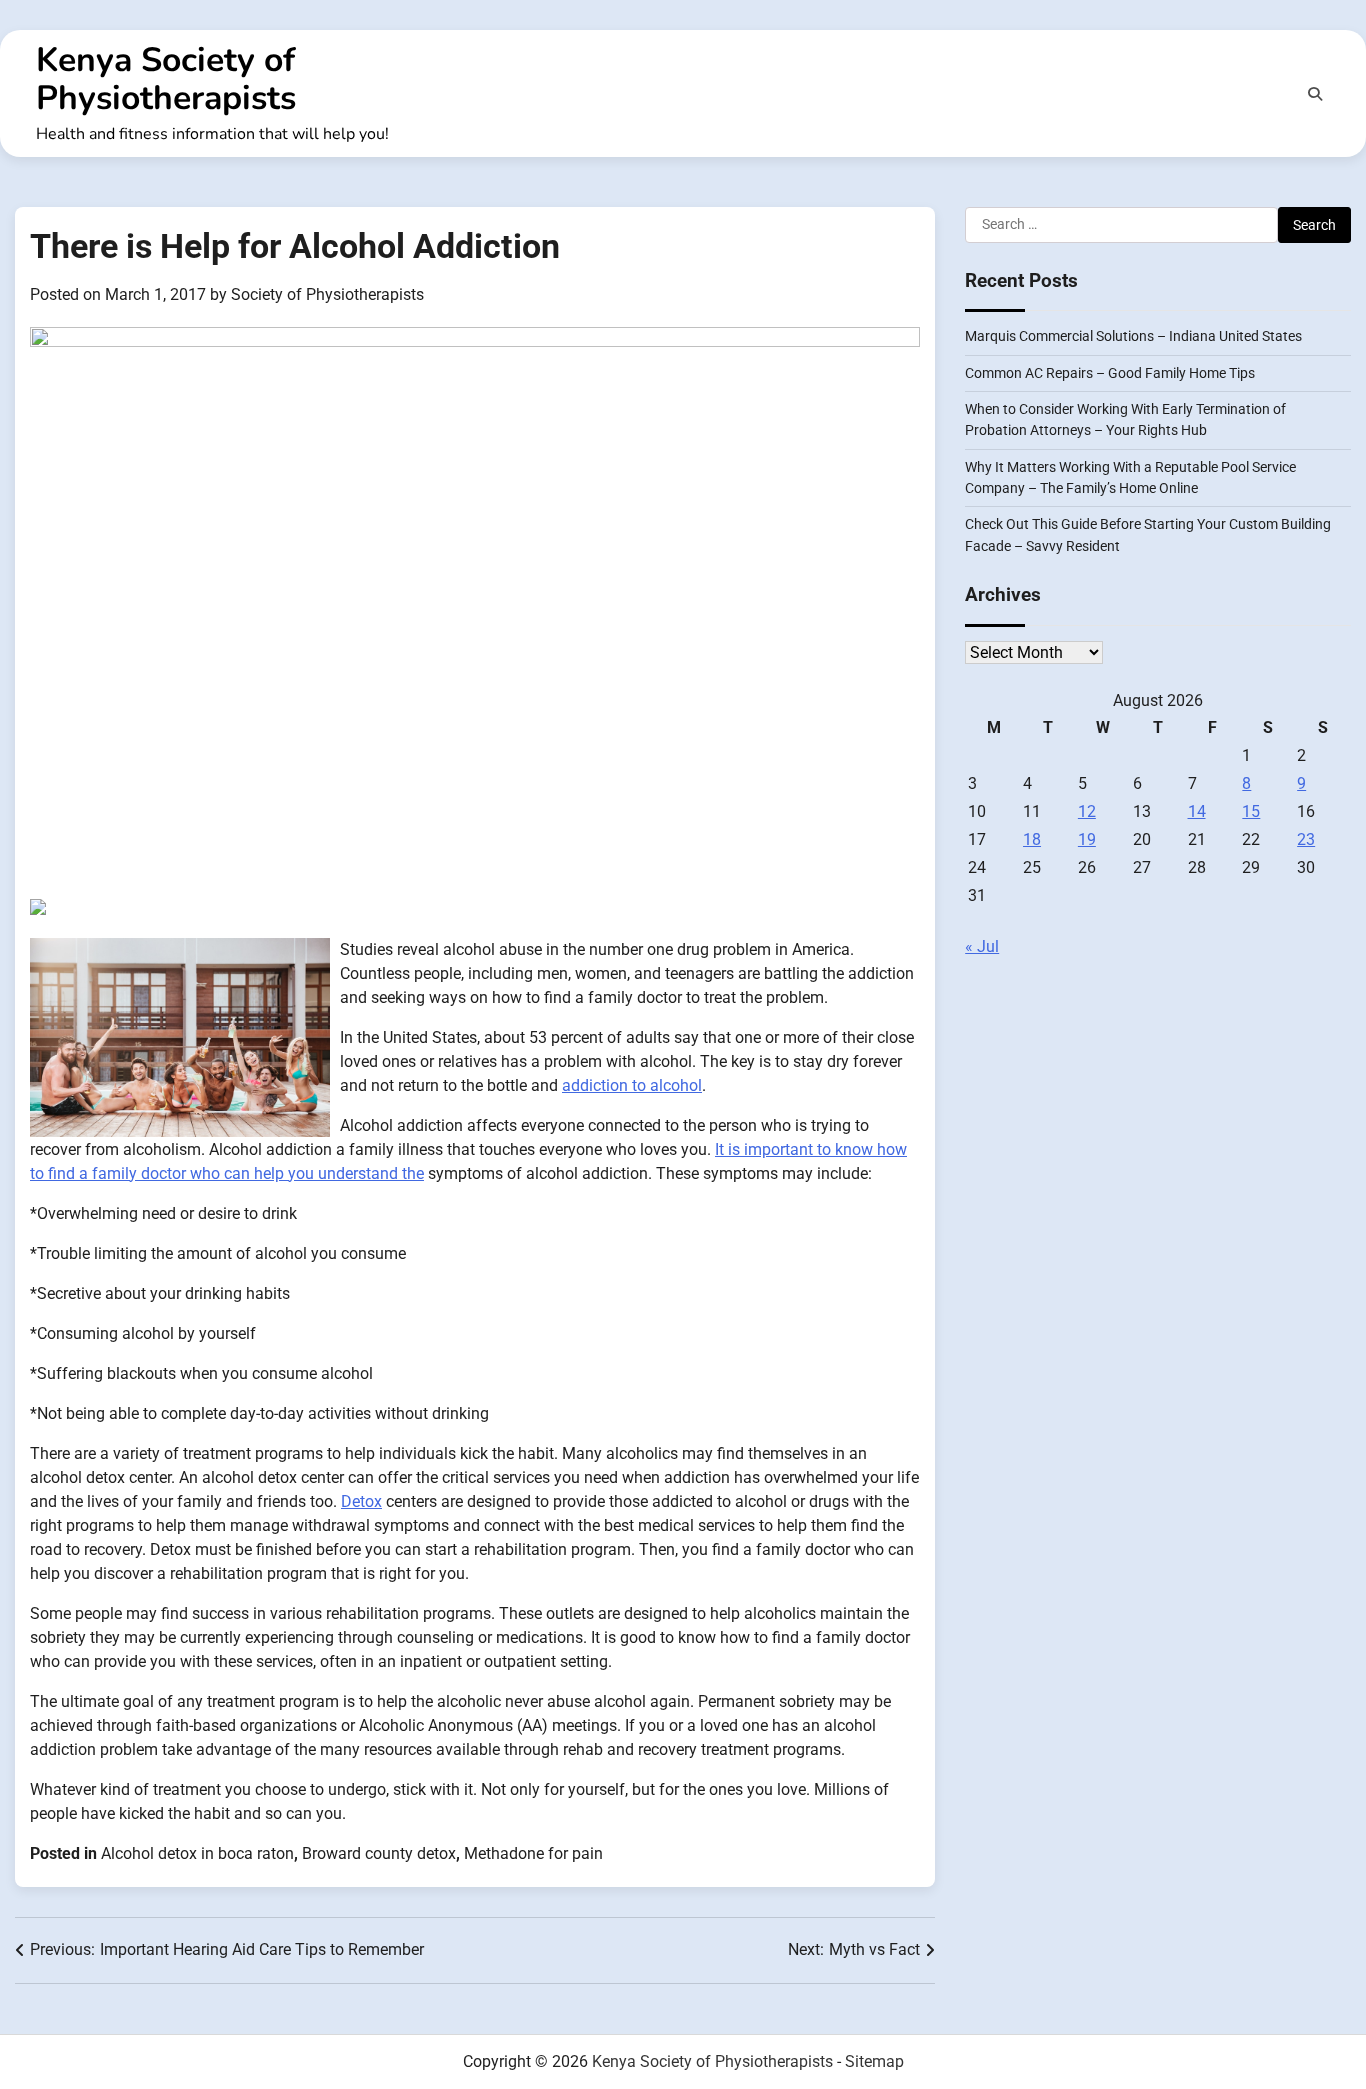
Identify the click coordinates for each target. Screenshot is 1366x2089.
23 (1306, 839)
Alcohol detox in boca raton (197, 1853)
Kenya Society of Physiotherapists (166, 79)
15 (1251, 811)
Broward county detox (379, 1853)
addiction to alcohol (632, 1085)
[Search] (1315, 94)
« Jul (982, 946)
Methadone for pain (533, 1853)
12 (1087, 811)
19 (1087, 839)
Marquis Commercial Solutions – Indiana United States (1133, 336)
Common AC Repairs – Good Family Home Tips (1110, 373)
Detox (361, 1501)
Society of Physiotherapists (327, 294)
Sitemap (874, 2061)
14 (1197, 811)
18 (1032, 839)
